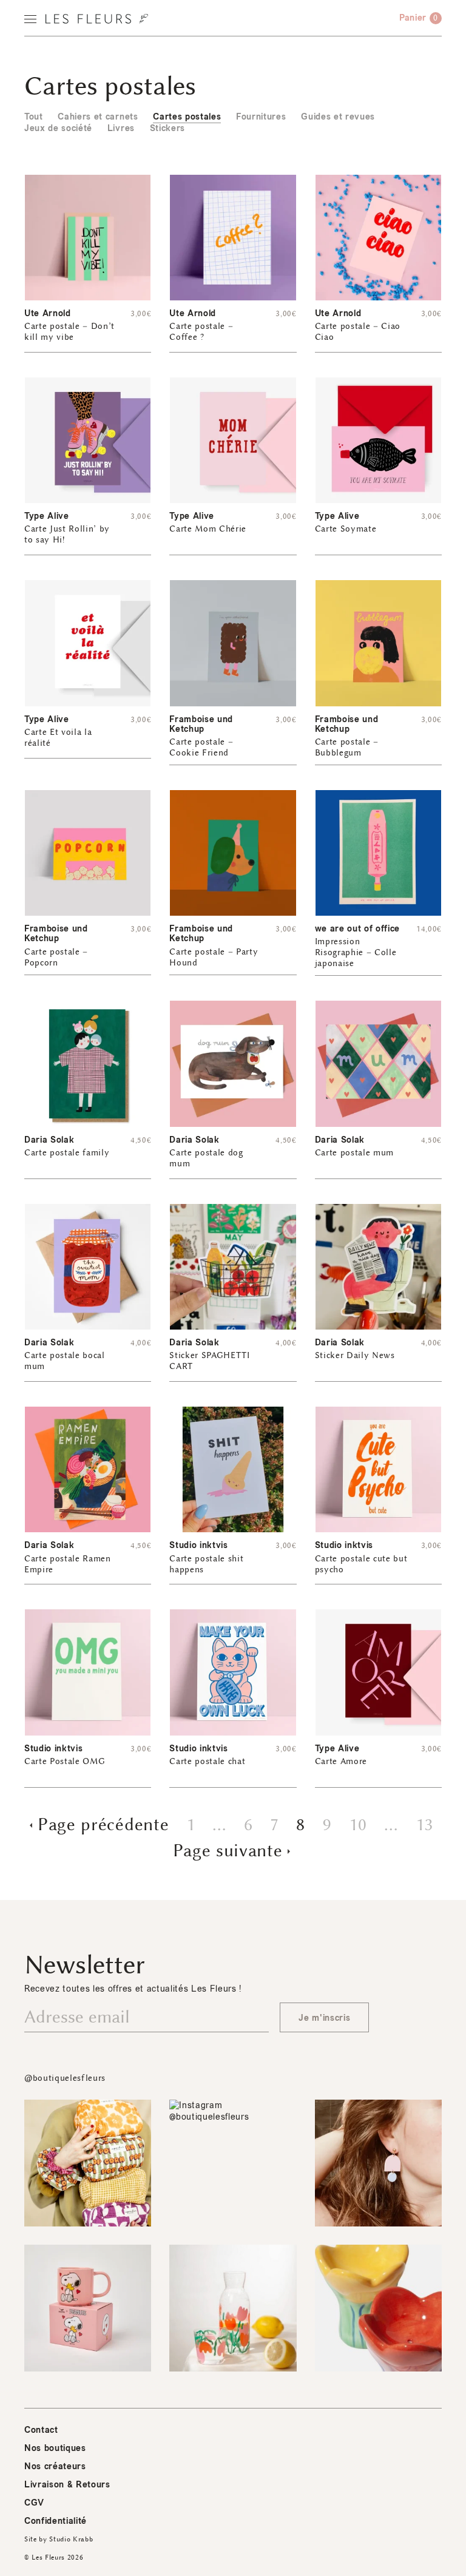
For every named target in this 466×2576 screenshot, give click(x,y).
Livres (121, 128)
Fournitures (261, 117)
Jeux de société (58, 128)
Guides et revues (338, 117)
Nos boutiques (55, 2448)
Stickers (167, 128)
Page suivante (228, 1851)
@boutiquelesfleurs (65, 2078)
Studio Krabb (71, 2539)
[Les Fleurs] (97, 19)
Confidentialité (56, 2521)
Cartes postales (187, 117)
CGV (34, 2503)
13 (424, 1825)
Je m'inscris (324, 2018)
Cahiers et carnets (98, 117)
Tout (34, 117)
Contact (41, 2430)
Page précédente (103, 1825)
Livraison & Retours (67, 2485)
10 (358, 1825)
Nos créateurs (55, 2466)
